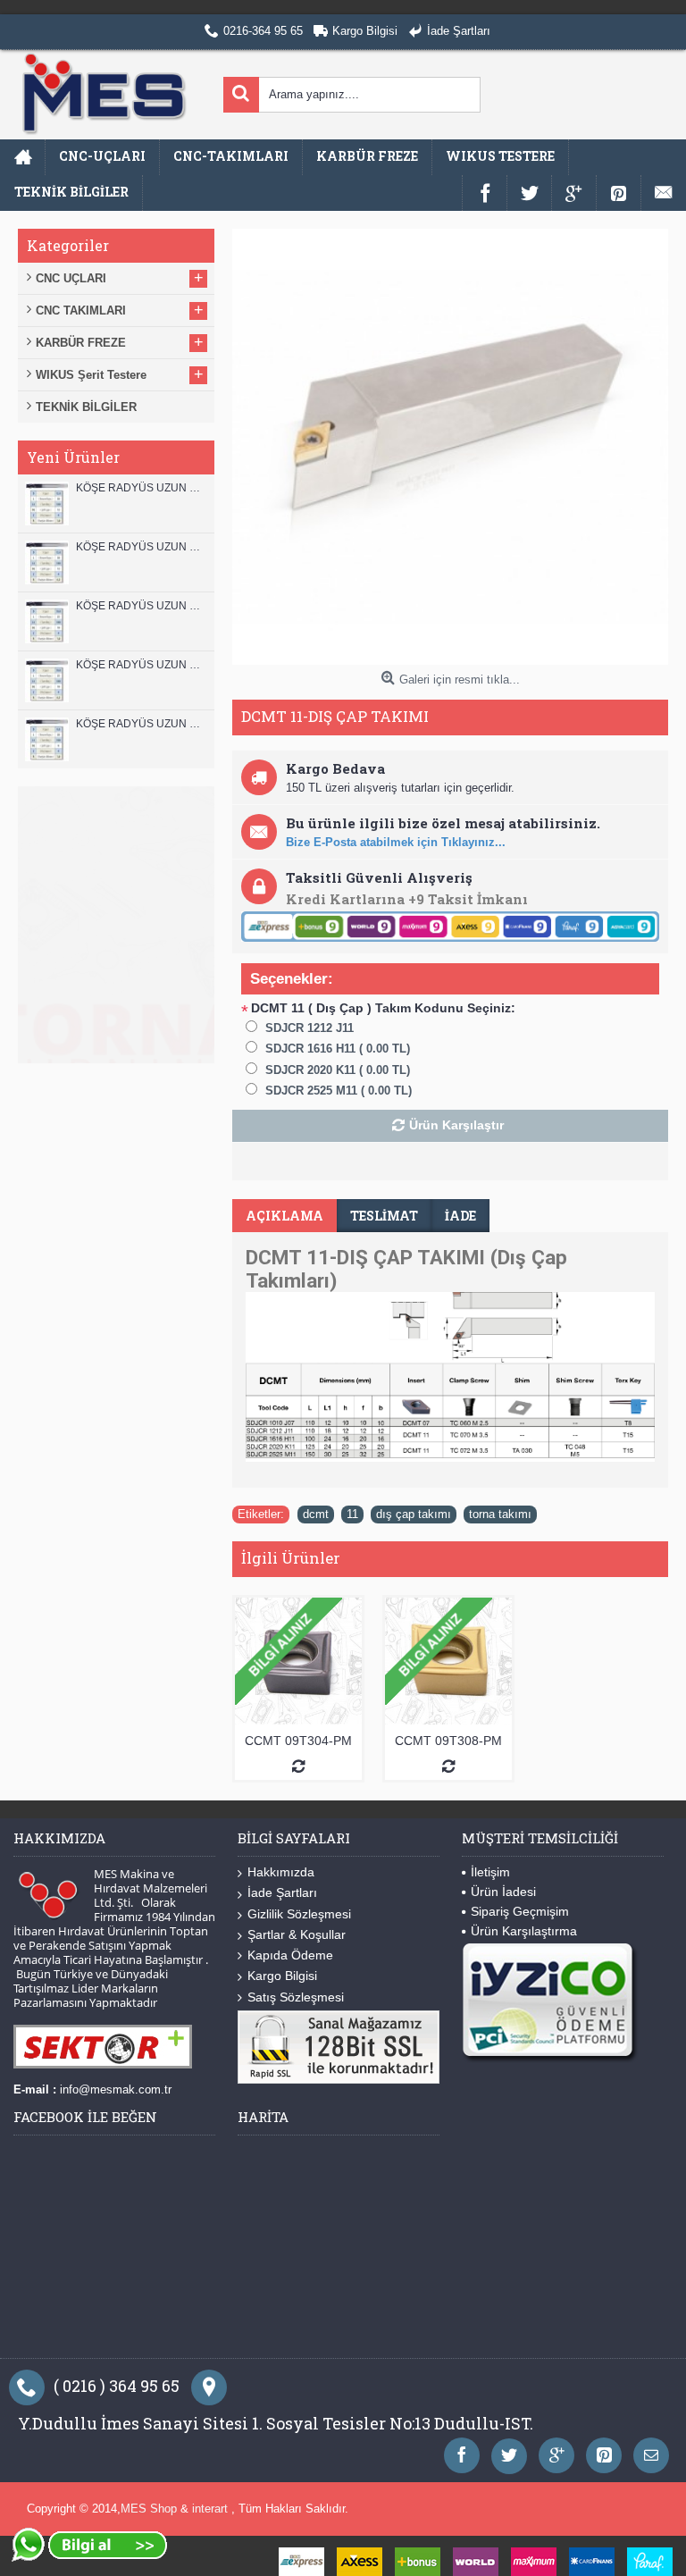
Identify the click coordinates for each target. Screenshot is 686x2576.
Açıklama (284, 1216)
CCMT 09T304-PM (298, 1741)
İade (460, 1216)
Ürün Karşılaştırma (524, 1931)
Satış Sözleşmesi (296, 1997)
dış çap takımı (414, 1514)
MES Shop (151, 2509)
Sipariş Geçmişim (520, 1911)
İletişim (490, 1872)
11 (352, 1514)
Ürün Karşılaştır (456, 1125)
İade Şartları (282, 1892)
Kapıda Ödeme (290, 1955)
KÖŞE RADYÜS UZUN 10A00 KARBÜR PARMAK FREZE (141, 665)
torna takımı (500, 1514)
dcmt (316, 1514)
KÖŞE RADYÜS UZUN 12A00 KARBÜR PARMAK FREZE (141, 547)
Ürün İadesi (503, 1892)
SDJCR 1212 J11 (310, 1028)
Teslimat (384, 1216)
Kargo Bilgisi (282, 1976)
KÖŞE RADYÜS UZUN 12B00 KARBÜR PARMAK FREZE (141, 488)
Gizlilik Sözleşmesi (299, 1914)
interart (212, 2509)
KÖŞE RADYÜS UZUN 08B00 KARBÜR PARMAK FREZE (141, 724)
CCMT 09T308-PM (448, 1741)
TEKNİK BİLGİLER (86, 407)
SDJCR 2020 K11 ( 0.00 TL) (338, 1070)
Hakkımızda (281, 1872)
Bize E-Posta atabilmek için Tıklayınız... (396, 842)
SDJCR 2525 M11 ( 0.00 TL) (339, 1091)
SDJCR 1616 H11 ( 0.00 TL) (338, 1049)
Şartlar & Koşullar (297, 1934)
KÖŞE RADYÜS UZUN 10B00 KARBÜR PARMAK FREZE (141, 606)
